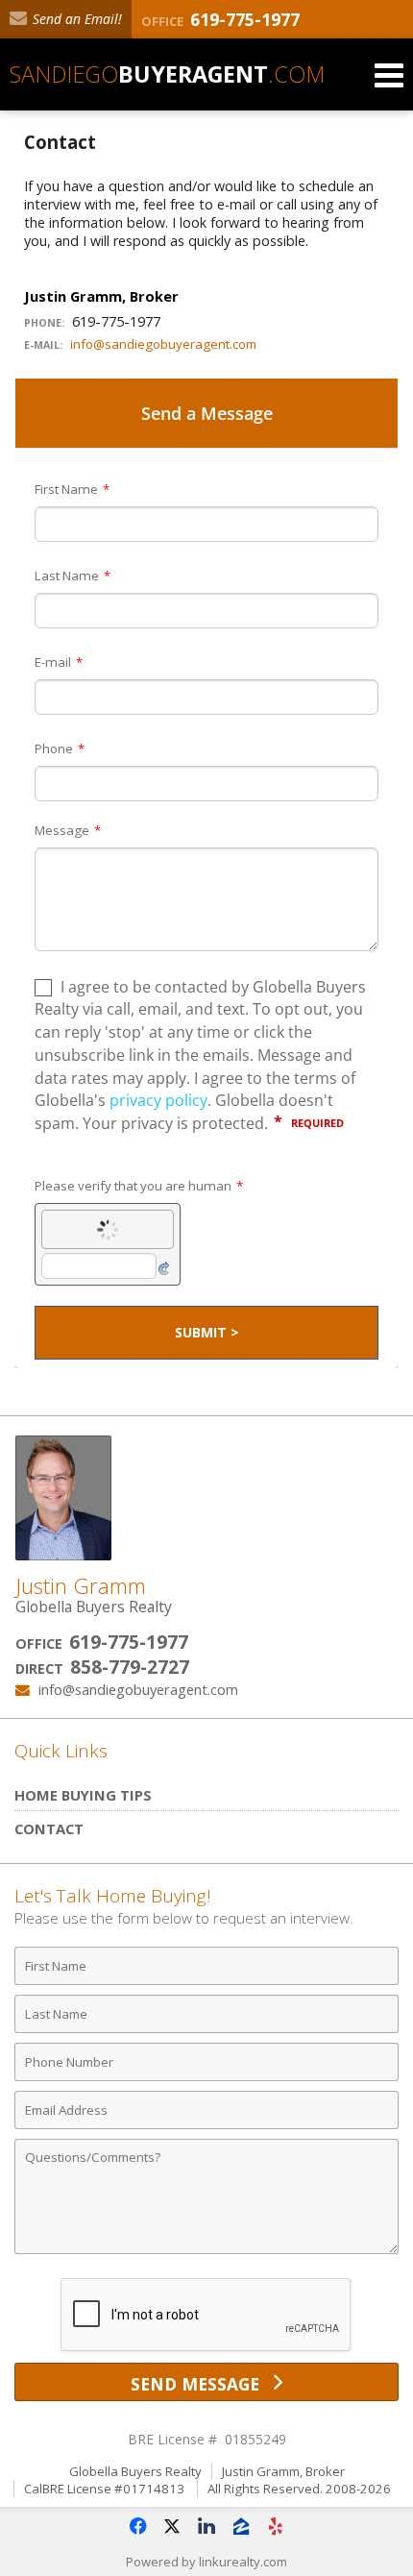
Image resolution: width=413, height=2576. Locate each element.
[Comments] (206, 2252)
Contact (49, 1828)
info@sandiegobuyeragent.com (163, 344)
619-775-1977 (129, 1642)
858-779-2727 (130, 1667)
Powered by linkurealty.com (206, 2562)
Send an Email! (75, 19)
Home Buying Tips (83, 1795)
